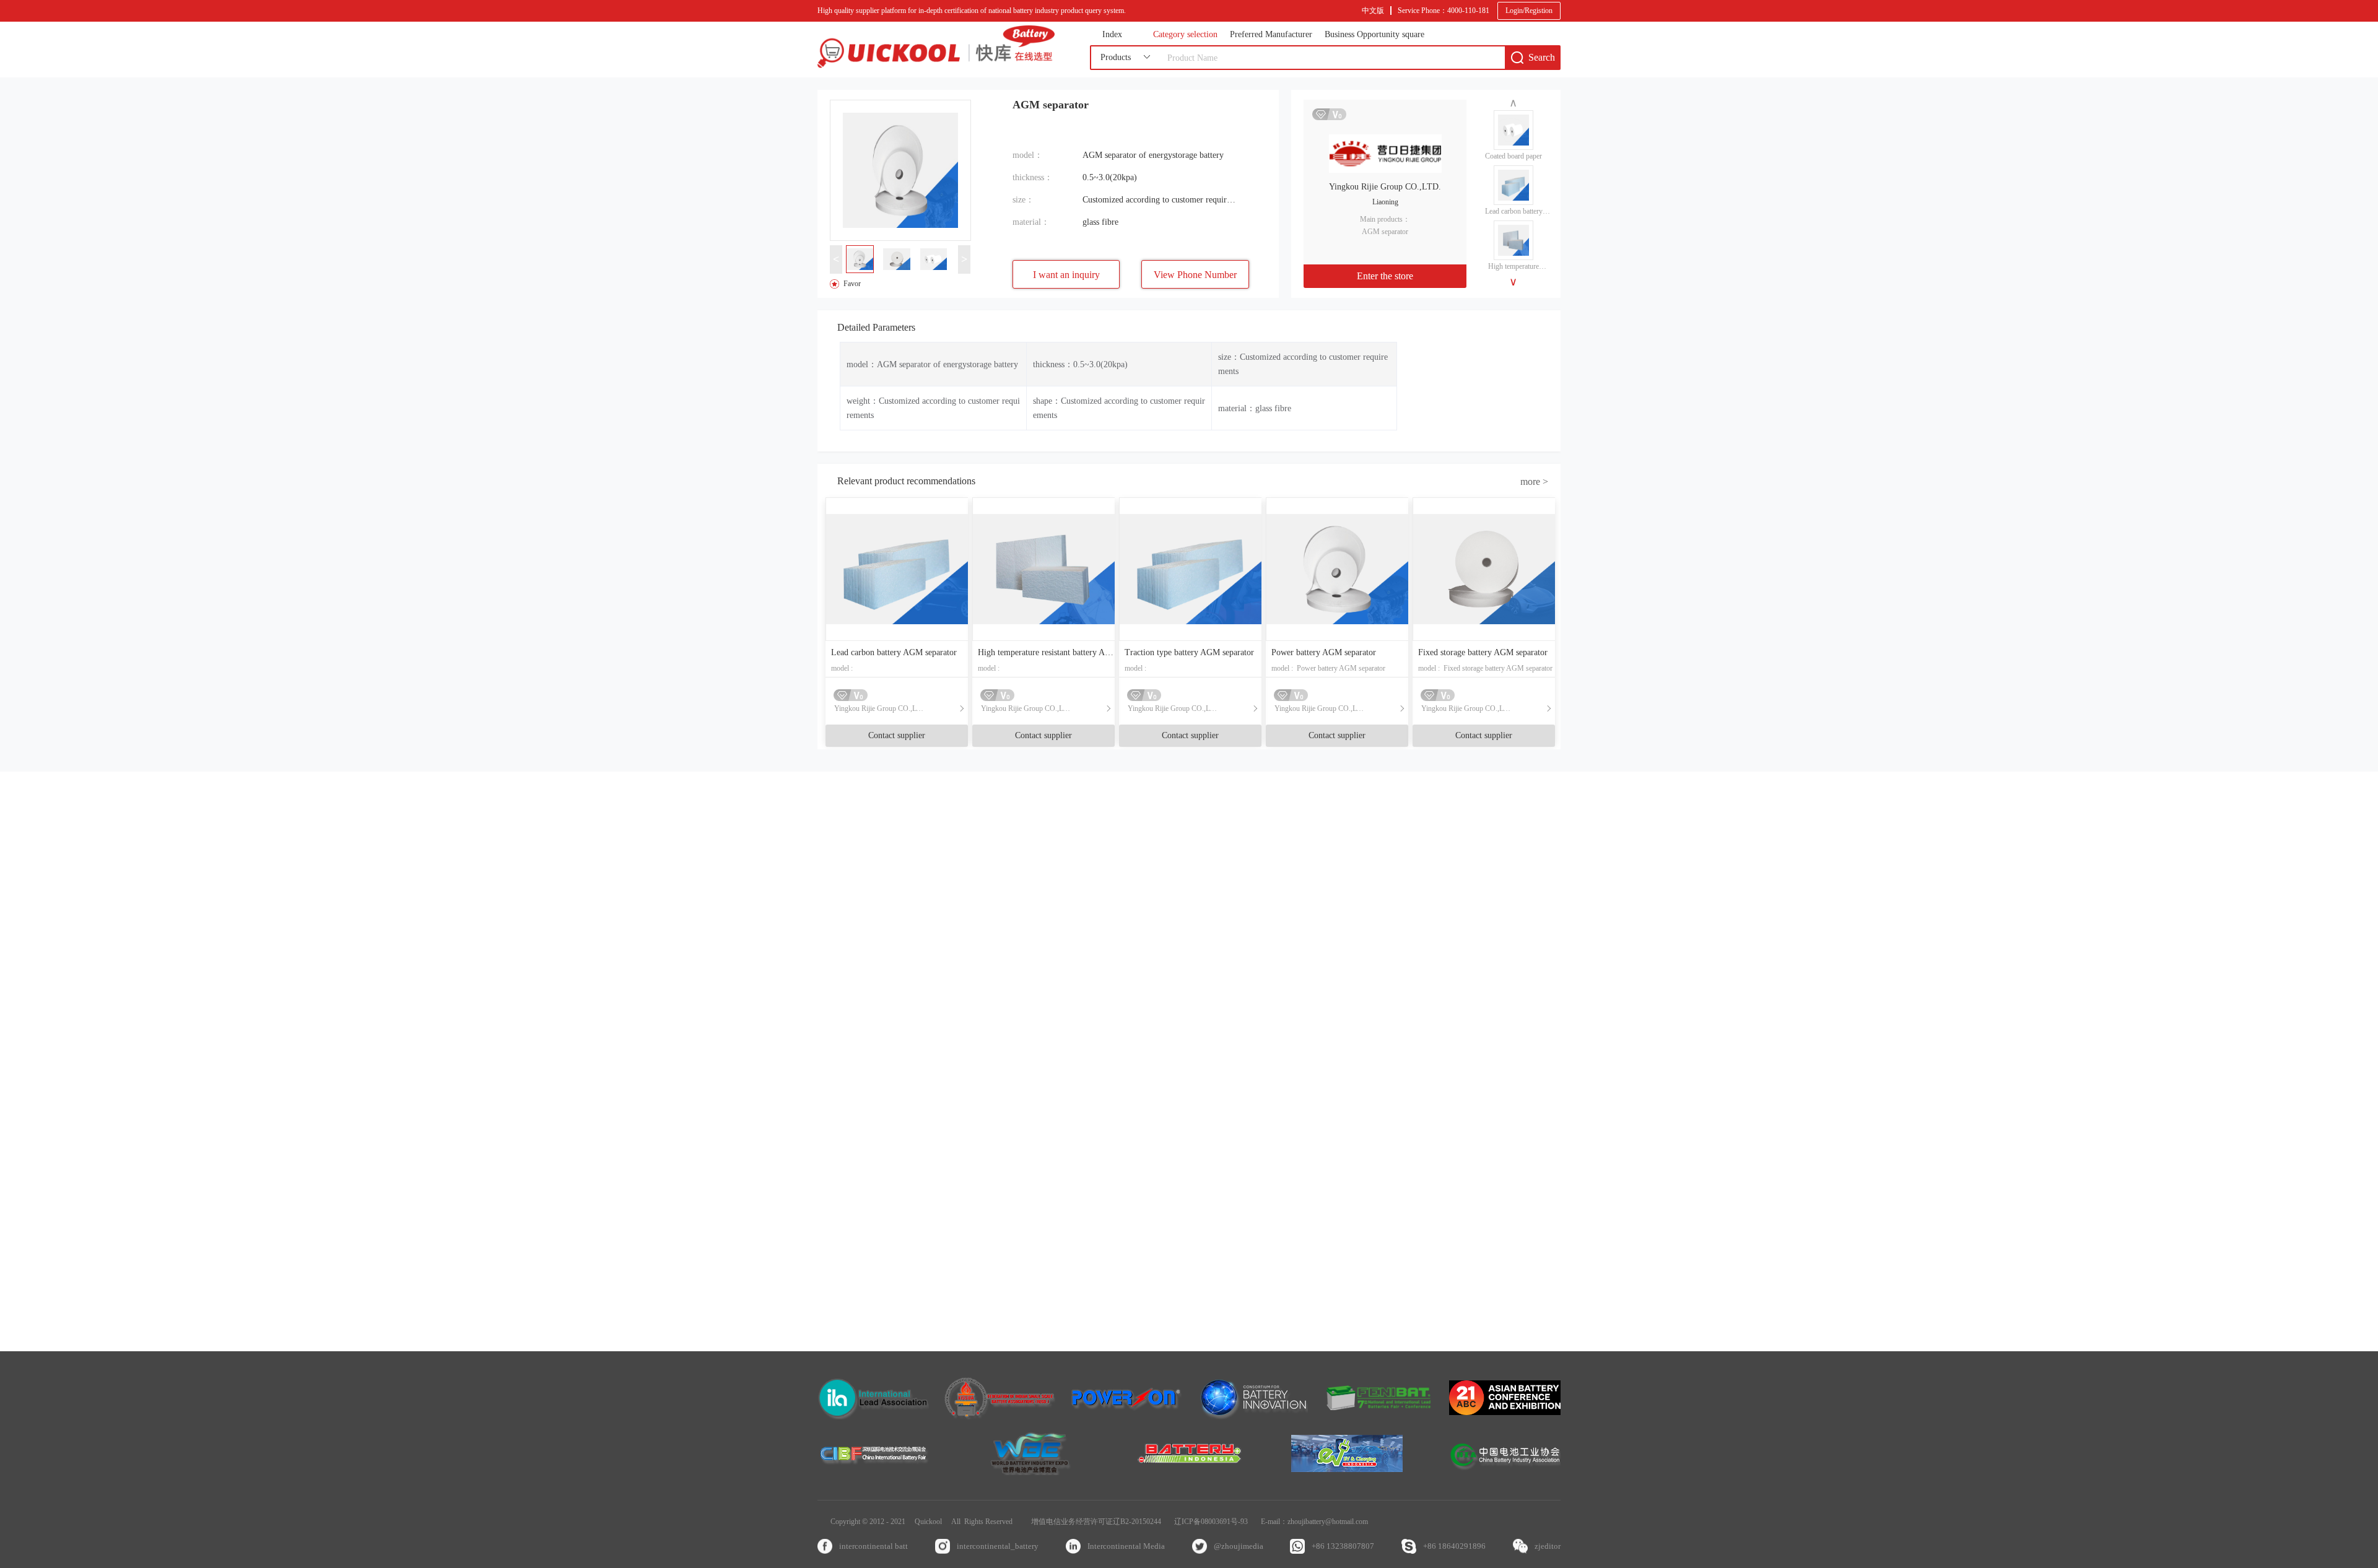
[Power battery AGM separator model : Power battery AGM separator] (1337, 569)
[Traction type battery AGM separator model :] (1190, 569)
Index (1112, 35)
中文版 (1373, 11)
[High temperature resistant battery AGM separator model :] (1043, 569)
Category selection (1185, 35)
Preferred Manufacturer (1271, 35)
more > (1534, 481)
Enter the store (1385, 276)
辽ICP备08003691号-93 (1211, 1522)
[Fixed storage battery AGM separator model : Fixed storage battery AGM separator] (1484, 569)
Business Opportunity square (1374, 35)
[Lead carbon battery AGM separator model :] (897, 569)
